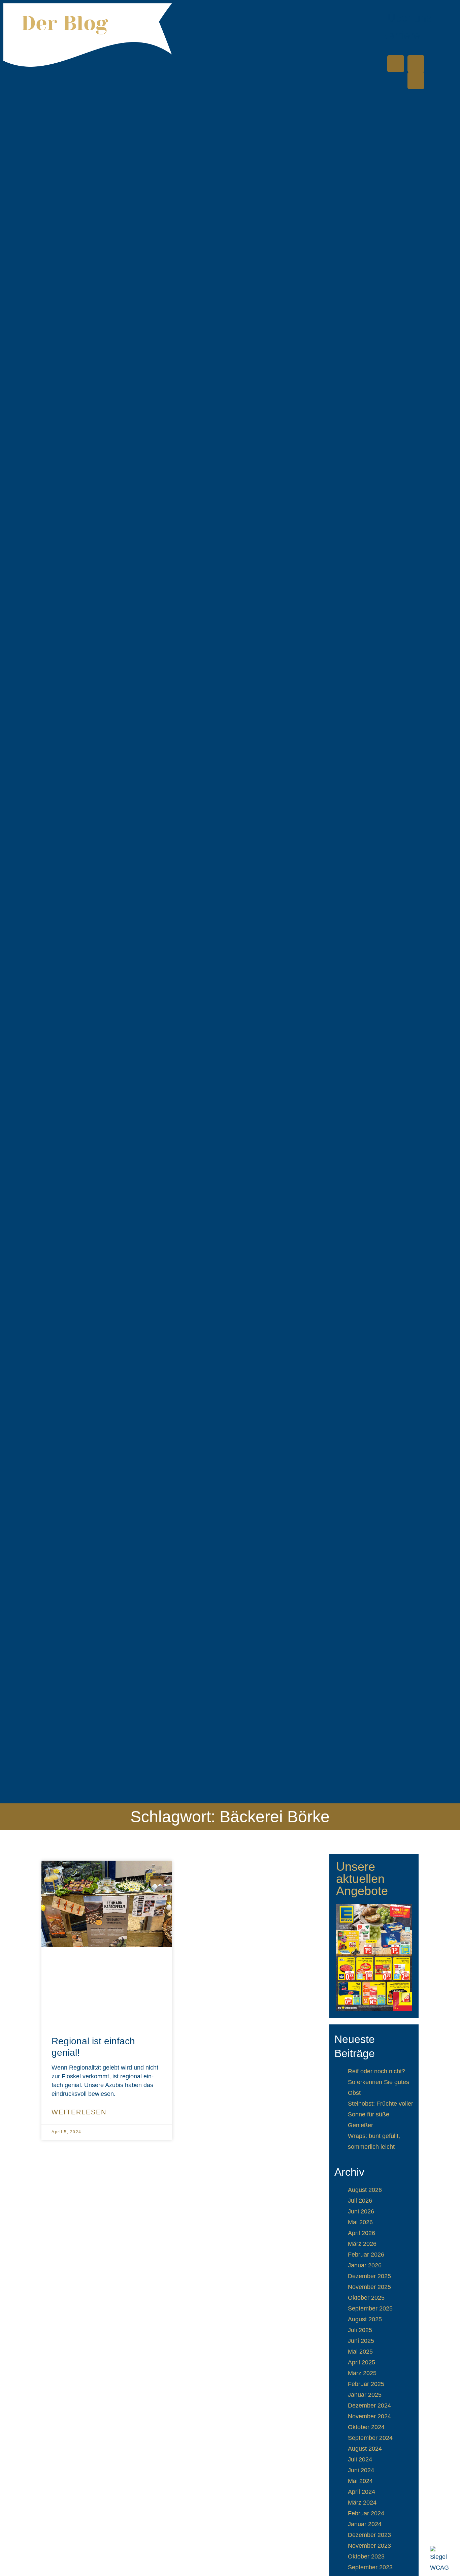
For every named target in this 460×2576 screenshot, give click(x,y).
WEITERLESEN (79, 2112)
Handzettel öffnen (374, 1957)
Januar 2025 (365, 2395)
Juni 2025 (361, 2341)
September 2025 (370, 2308)
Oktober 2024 (366, 2427)
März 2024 (362, 2503)
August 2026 (365, 2190)
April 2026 (362, 2233)
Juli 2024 (360, 2459)
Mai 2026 (360, 2222)
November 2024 (369, 2416)
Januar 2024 (365, 2524)
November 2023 (369, 2546)
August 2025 (365, 2319)
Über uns (410, 18)
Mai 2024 (360, 2481)
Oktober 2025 (366, 2298)
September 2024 (370, 2438)
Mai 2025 (360, 2352)
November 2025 (369, 2287)
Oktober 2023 (366, 2556)
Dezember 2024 (369, 2406)
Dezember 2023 (369, 2535)
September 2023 (370, 2567)
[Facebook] (416, 64)
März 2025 (362, 2373)
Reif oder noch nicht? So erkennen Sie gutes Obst (379, 2082)
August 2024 (365, 2449)
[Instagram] (416, 81)
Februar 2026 (366, 2255)
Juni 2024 (361, 2470)
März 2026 (362, 2244)
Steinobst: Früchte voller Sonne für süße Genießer (381, 2114)
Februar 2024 (366, 2513)
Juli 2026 (360, 2201)
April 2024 (362, 2492)
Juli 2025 (360, 2330)
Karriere (401, 35)
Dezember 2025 (369, 2276)
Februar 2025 (366, 2384)
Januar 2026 (365, 2265)
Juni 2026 (361, 2211)
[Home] (396, 64)
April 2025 (362, 2362)
